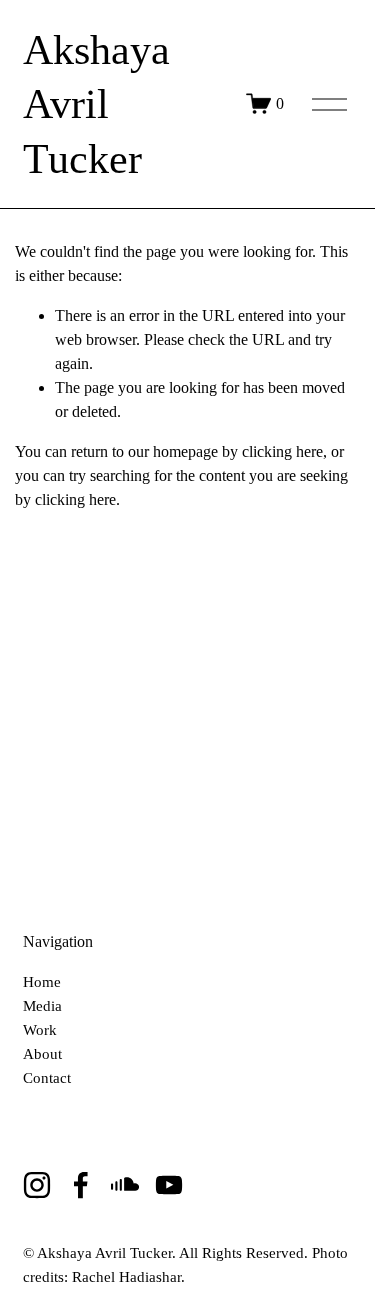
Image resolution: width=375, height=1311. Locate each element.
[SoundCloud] (125, 1185)
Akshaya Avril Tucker (96, 104)
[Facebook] (81, 1185)
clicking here (282, 451)
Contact (47, 1079)
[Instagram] (37, 1185)
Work (40, 1031)
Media (42, 1007)
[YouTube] (169, 1185)
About (42, 1055)
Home (42, 983)
